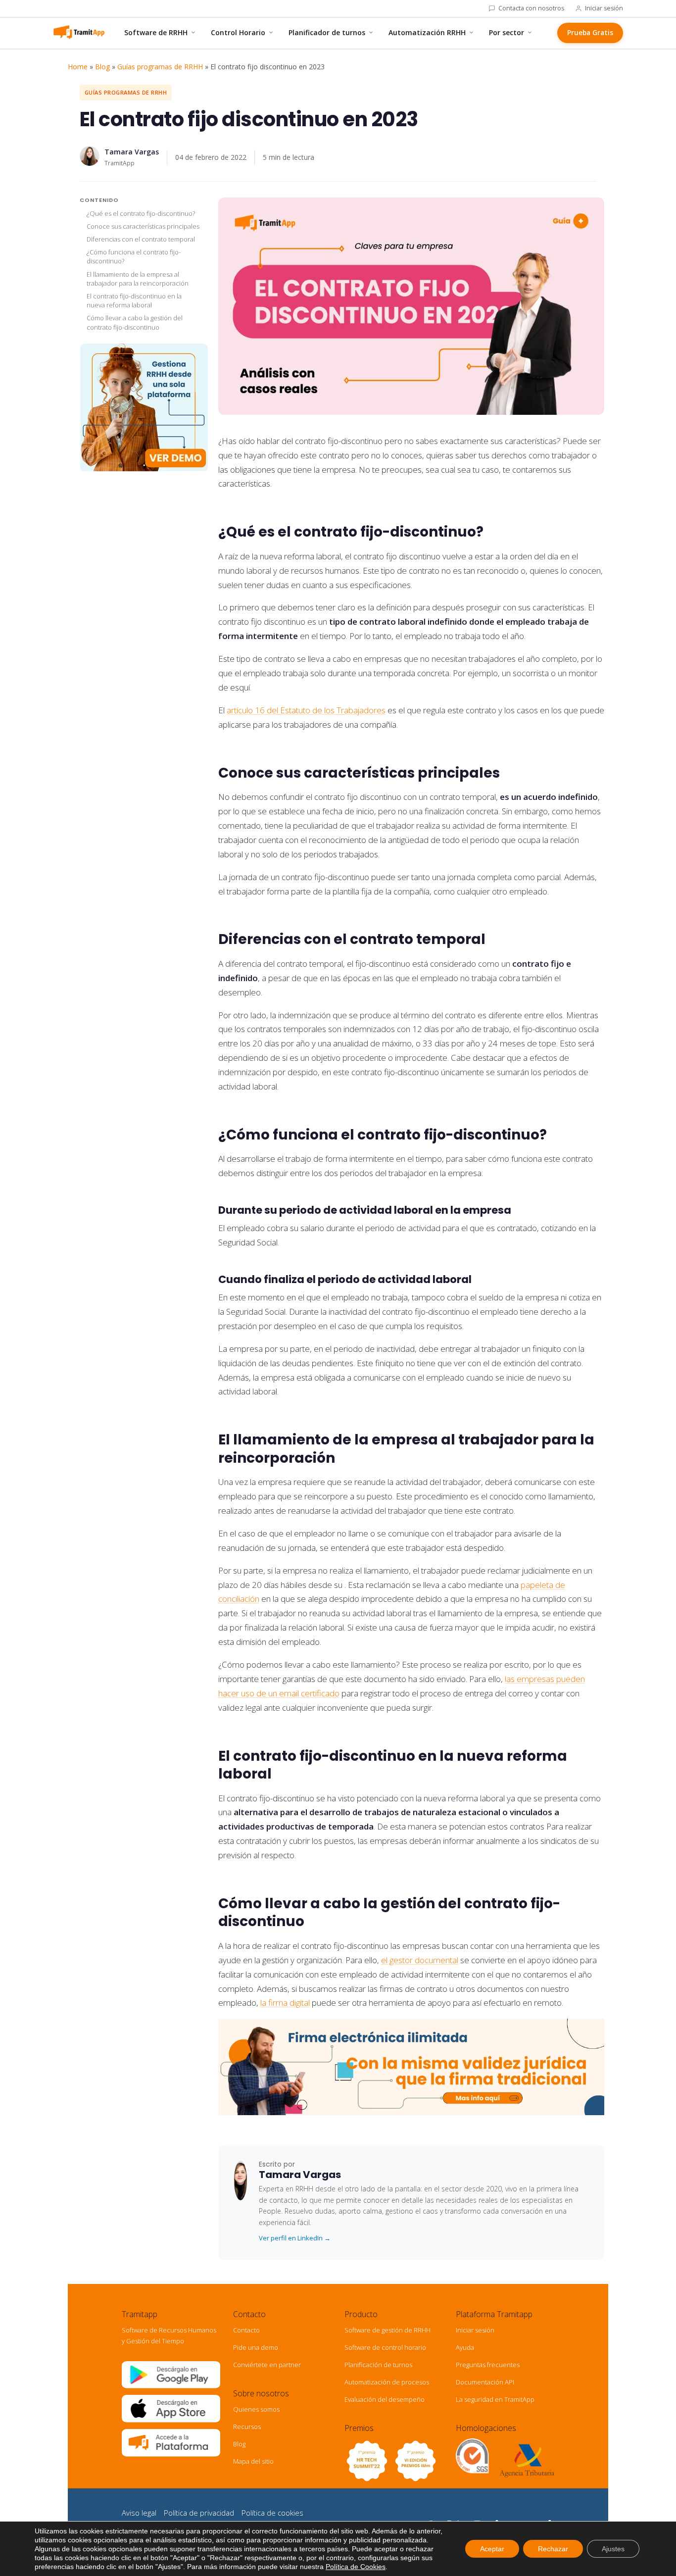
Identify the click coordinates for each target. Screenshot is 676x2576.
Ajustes (613, 2549)
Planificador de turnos (327, 32)
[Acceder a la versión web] (171, 2454)
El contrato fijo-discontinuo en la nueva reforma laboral (134, 301)
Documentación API (485, 2382)
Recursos (247, 2427)
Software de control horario (385, 2347)
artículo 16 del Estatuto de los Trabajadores (306, 710)
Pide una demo (256, 2347)
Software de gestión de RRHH (387, 2330)
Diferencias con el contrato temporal (141, 240)
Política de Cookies (356, 2567)
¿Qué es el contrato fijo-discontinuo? (141, 213)
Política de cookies (272, 2513)
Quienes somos (256, 2409)
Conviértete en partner (267, 2365)
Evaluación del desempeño (385, 2399)
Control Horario (238, 32)
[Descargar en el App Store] (171, 2420)
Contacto (246, 2330)
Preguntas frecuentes (488, 2365)
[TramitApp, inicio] (79, 33)
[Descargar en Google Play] (171, 2386)
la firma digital (285, 2003)
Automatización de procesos (387, 2382)
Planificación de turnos (378, 2365)
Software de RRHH (156, 32)
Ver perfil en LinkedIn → (295, 2238)
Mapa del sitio (253, 2461)
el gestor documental (420, 1960)
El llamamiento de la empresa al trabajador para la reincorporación (138, 279)
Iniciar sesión (604, 8)
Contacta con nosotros (531, 8)
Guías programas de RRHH (160, 67)
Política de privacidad (199, 2513)
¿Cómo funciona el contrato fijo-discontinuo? (134, 257)
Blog (102, 67)
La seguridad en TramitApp (495, 2399)
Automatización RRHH (427, 32)
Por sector (507, 32)
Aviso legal (139, 2513)
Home (78, 67)
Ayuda (465, 2347)
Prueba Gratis (590, 33)
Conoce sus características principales (143, 226)
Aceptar (492, 2549)
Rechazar (553, 2549)
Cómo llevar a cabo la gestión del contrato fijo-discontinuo (135, 323)
